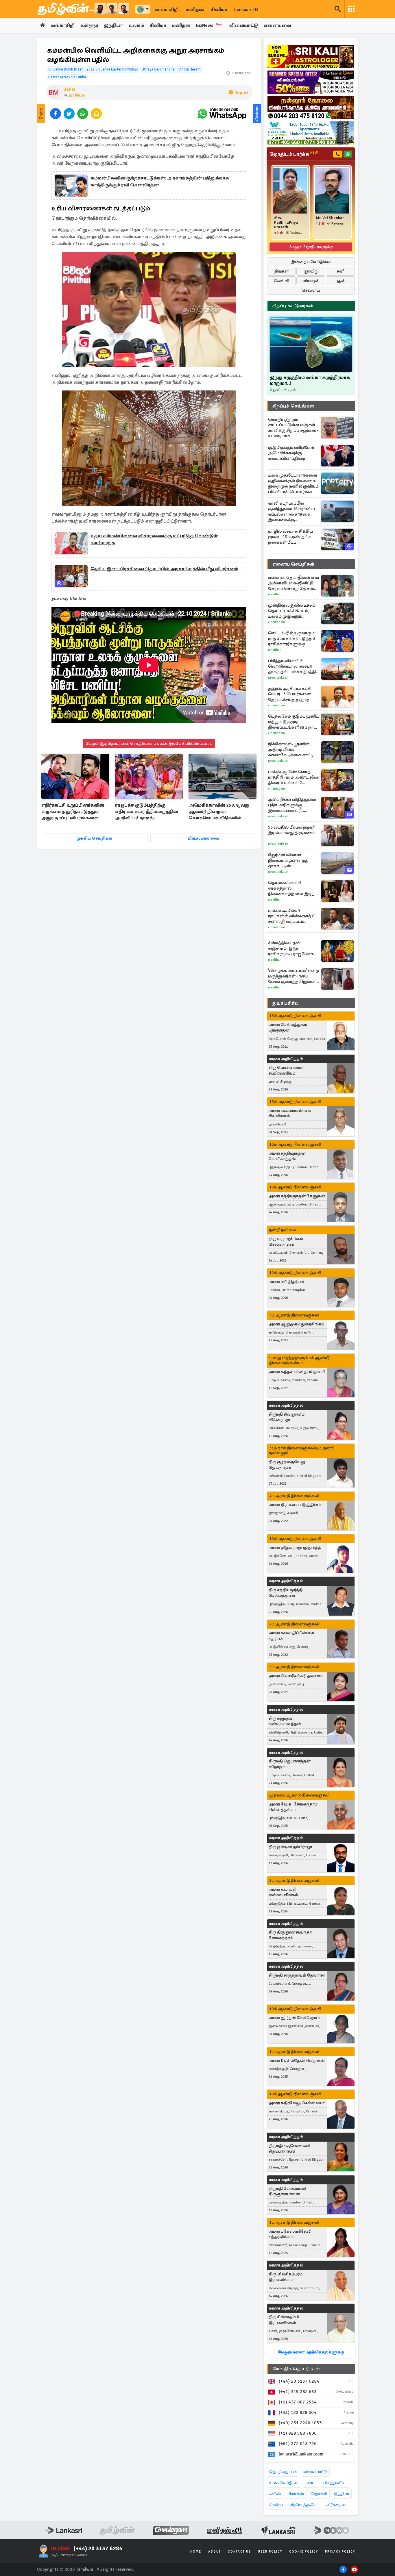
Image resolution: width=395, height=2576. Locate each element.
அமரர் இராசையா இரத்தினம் (295, 1505)
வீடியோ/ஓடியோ (304, 2505)
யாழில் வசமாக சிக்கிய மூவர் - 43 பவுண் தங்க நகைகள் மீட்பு (290, 537)
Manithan (275, 594)
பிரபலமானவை (203, 838)
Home (196, 2552)
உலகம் (136, 25)
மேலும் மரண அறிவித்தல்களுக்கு (311, 2352)
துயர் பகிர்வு (285, 1003)
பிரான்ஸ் (296, 2494)
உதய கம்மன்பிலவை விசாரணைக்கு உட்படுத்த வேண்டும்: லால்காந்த (154, 539)
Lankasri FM (246, 10)
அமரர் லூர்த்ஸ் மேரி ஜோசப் (294, 2018)
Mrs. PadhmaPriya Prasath (286, 223)
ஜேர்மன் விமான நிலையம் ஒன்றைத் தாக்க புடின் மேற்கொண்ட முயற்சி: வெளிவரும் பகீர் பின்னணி (290, 861)
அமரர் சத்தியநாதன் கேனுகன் (297, 1196)
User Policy (270, 2552)
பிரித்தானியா (335, 2483)
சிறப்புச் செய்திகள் (293, 406)
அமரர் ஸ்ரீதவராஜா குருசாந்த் (295, 1548)
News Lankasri (278, 678)
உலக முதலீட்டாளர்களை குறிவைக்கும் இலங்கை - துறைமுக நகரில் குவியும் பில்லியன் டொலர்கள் (293, 483)
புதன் (340, 281)
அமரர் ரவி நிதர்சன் (286, 1282)
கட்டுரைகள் (336, 2505)
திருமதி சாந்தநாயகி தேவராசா (297, 1975)
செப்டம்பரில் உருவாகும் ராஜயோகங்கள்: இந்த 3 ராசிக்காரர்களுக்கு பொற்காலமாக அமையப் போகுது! (293, 639)
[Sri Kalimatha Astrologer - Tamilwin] (311, 57)
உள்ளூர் (89, 25)
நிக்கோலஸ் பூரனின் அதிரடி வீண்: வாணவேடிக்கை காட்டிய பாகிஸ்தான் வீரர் (292, 750)
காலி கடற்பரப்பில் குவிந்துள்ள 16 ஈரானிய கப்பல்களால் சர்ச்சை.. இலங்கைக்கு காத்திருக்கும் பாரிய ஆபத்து (291, 512)
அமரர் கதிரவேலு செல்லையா (297, 2103)
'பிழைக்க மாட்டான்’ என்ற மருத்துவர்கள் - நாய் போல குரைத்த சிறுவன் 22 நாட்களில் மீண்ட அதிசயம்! (294, 976)
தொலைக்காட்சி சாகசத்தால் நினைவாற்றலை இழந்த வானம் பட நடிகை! (293, 888)
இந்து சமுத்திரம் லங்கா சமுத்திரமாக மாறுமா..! (310, 380)
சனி (340, 271)
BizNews (209, 25)
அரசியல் (76, 95)
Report (241, 92)
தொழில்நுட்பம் (283, 2472)
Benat (69, 89)
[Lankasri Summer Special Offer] (311, 82)
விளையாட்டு (244, 25)
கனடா (311, 2483)
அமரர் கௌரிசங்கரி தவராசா (296, 1676)
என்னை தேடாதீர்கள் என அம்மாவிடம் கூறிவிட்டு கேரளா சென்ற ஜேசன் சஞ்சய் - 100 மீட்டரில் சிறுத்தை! (294, 583)
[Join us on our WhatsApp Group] (222, 114)
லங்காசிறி (167, 10)
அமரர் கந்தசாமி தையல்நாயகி (297, 1372)
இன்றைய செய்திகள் (311, 262)
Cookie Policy (304, 2552)
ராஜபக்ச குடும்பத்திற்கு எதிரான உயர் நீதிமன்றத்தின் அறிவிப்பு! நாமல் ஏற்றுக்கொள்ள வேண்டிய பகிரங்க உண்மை (147, 812)
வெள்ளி (282, 281)
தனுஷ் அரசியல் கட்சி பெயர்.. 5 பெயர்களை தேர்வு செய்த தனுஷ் (290, 694)
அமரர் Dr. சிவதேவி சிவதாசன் (297, 2061)
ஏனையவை (277, 25)
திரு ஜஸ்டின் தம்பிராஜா (290, 1847)
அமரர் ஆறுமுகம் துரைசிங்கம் (296, 1324)
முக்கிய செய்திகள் (94, 838)
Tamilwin (85, 2569)
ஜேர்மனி (319, 2494)
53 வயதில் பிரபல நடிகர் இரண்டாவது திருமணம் (292, 830)
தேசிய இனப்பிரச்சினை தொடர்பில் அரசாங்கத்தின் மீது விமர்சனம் (164, 569)
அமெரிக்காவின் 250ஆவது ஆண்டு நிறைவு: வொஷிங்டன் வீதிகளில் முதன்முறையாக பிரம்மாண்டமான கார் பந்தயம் (222, 812)
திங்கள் (282, 271)
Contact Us (239, 2552)
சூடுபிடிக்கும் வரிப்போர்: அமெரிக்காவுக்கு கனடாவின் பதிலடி (292, 453)
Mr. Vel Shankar (330, 218)
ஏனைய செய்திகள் (294, 564)
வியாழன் (311, 281)
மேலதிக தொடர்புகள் (296, 2369)
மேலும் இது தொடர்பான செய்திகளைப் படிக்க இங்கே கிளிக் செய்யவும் (149, 743)
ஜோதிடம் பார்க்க (294, 154)
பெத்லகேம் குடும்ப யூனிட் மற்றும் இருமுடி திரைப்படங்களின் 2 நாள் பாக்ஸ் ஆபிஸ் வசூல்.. (293, 722)
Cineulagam (276, 622)
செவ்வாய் (311, 290)
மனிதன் (195, 10)
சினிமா (219, 10)
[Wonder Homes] (311, 133)
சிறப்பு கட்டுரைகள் (293, 306)
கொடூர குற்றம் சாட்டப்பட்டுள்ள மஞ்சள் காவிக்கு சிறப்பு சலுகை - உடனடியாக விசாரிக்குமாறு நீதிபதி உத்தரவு (293, 428)
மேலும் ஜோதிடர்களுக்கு (311, 247)
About (215, 2552)
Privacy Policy (340, 2552)
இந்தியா (113, 25)
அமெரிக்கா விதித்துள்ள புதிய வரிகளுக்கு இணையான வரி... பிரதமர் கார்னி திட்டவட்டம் (292, 805)
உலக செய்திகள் (284, 2483)
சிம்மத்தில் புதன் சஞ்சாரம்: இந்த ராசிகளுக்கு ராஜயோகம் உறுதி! (292, 948)
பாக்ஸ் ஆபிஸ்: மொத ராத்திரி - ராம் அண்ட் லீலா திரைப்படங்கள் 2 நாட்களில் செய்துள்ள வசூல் (294, 777)
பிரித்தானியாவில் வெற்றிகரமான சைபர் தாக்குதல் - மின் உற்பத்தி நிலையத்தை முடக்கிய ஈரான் (292, 666)
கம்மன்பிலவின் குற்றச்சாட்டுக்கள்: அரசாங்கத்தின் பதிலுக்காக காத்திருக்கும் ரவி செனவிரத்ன (160, 182)
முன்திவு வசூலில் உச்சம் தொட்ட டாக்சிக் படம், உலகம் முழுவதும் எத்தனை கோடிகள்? (292, 611)
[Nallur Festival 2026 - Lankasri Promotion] (311, 108)
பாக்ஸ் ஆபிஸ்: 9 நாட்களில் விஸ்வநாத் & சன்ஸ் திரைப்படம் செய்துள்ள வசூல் (291, 916)
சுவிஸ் (275, 2494)
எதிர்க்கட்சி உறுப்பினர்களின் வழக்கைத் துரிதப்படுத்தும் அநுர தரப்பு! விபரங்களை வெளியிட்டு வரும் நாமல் (73, 812)
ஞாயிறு (311, 271)
